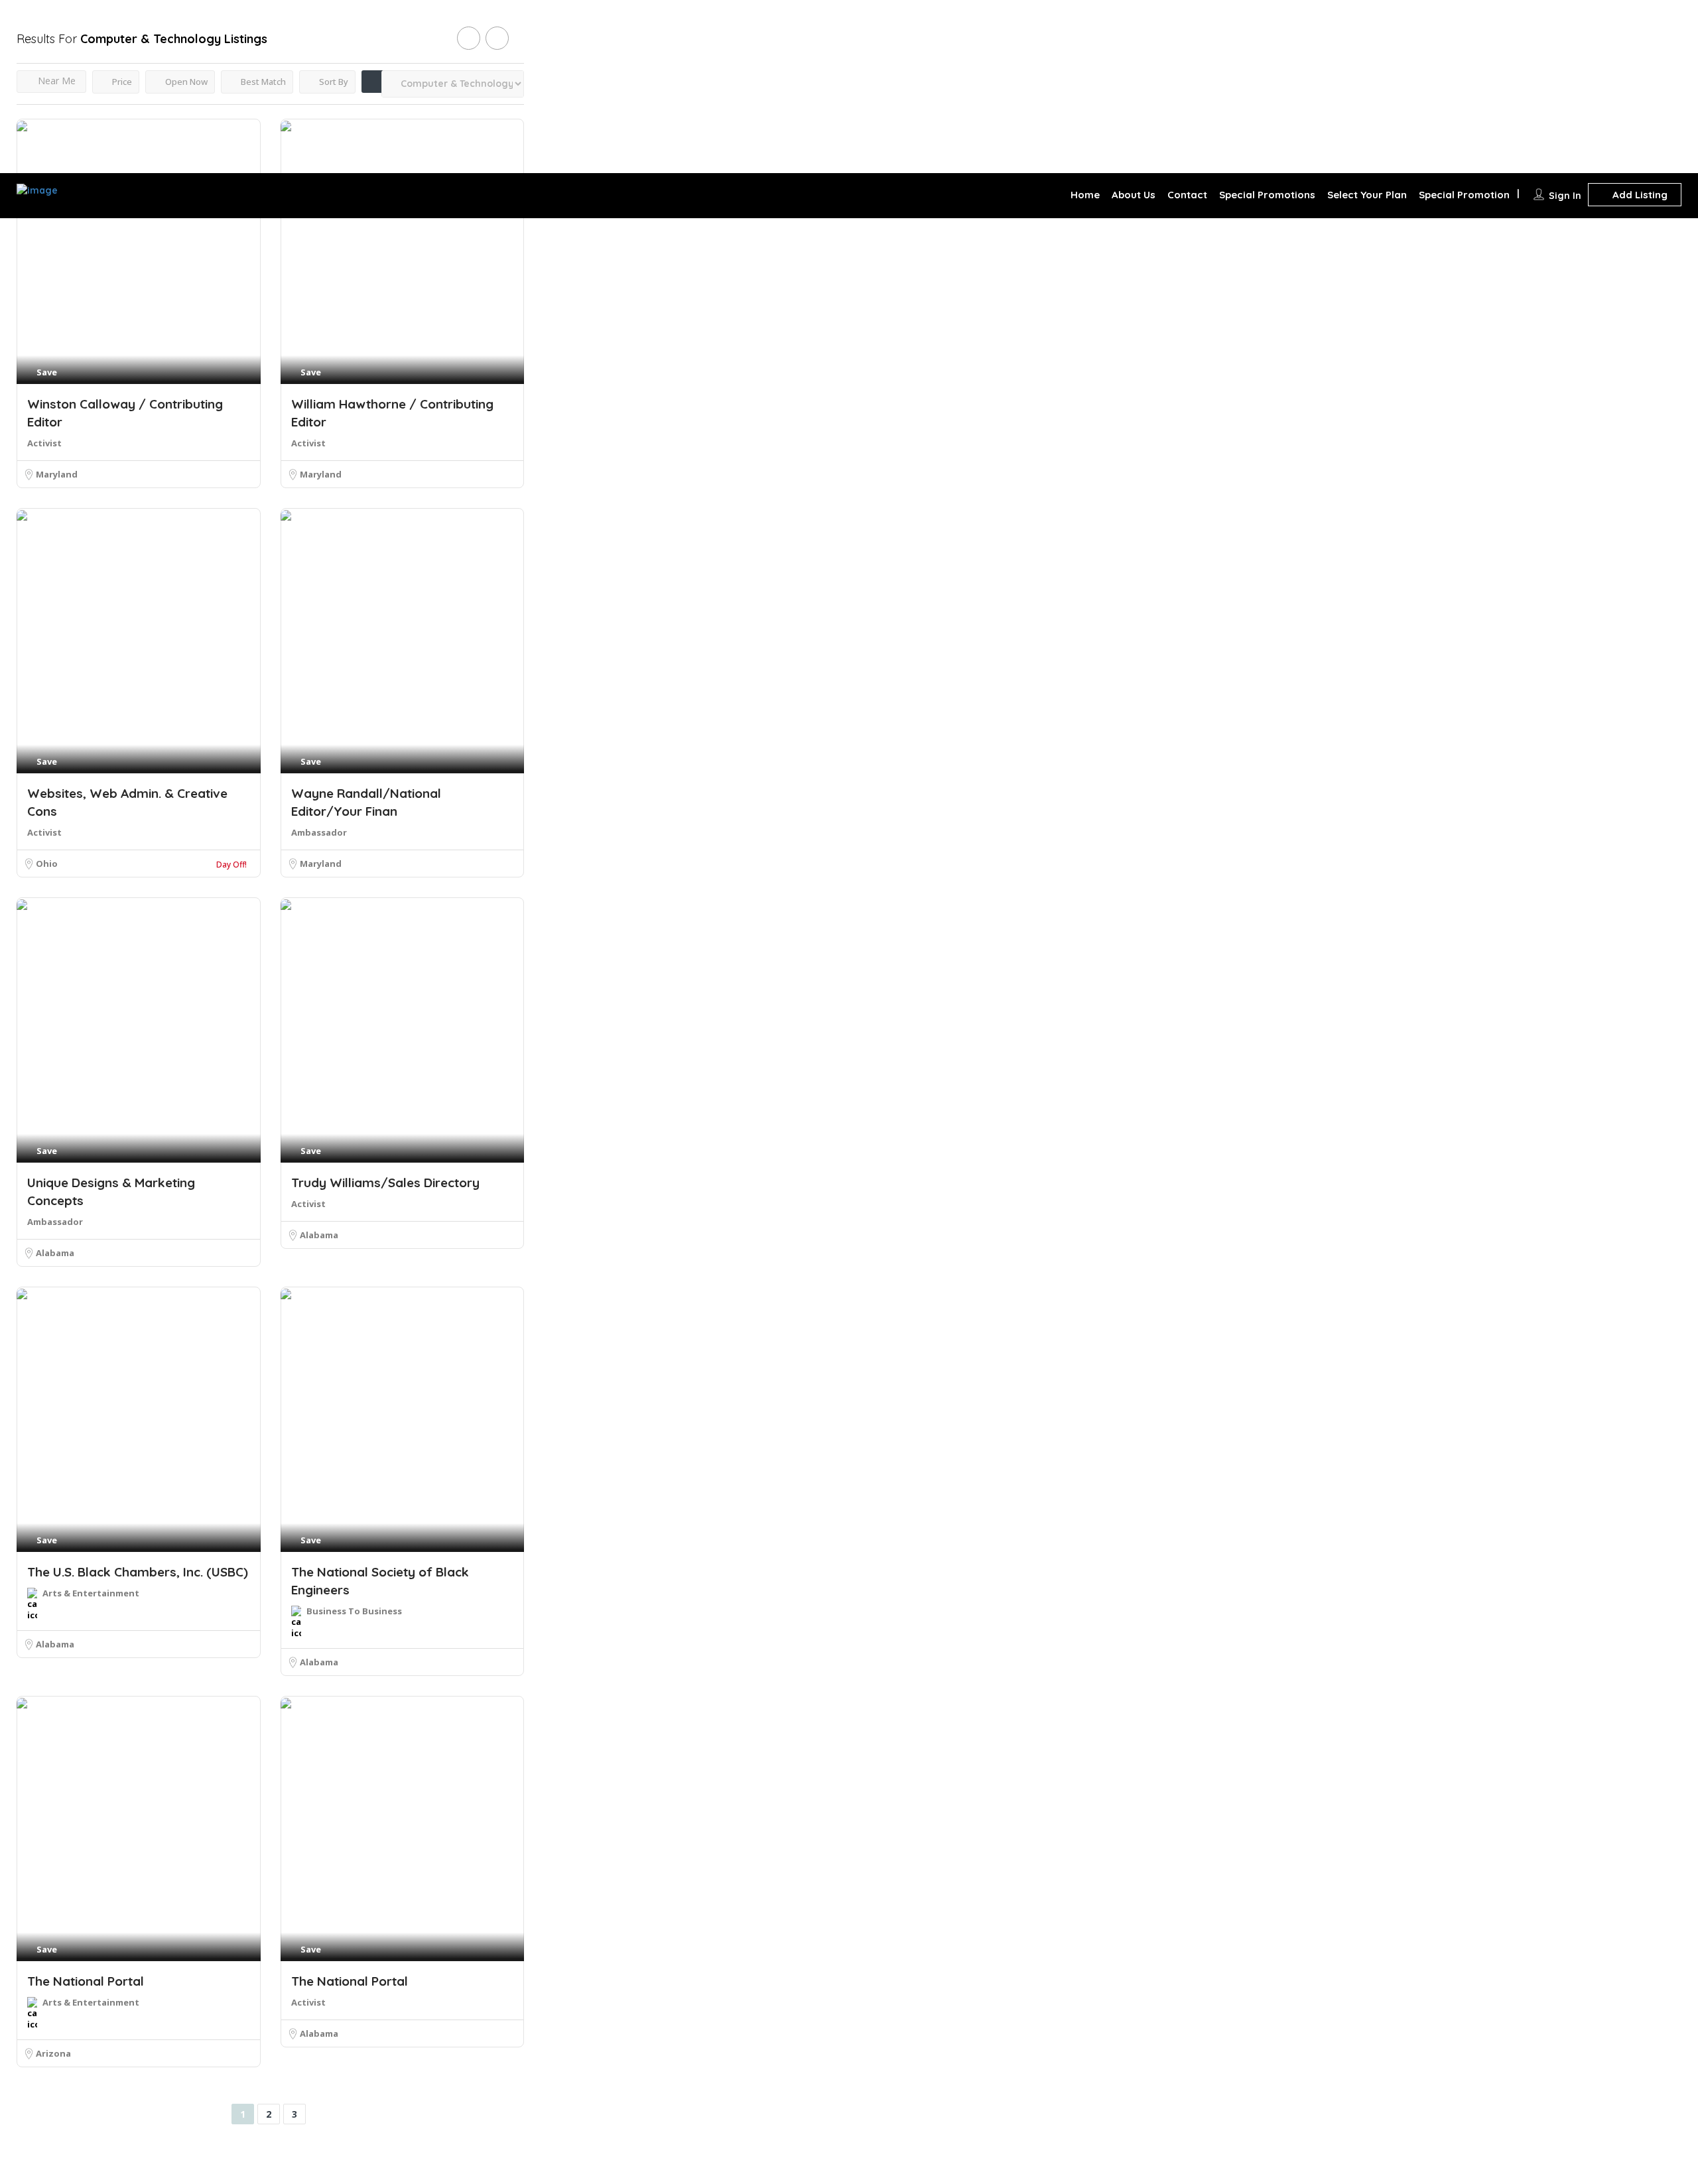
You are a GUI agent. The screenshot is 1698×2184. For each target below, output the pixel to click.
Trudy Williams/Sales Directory (385, 1183)
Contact (1187, 195)
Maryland (57, 474)
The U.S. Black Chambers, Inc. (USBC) (138, 1572)
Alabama (55, 1253)
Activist (44, 443)
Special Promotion (1464, 195)
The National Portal (86, 1981)
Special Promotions (1267, 195)
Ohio (47, 864)
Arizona (53, 2053)
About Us (1134, 195)
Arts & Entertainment (91, 1593)
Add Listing (1639, 195)
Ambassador (319, 832)
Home (1085, 195)
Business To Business (354, 1611)
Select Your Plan (1367, 195)
